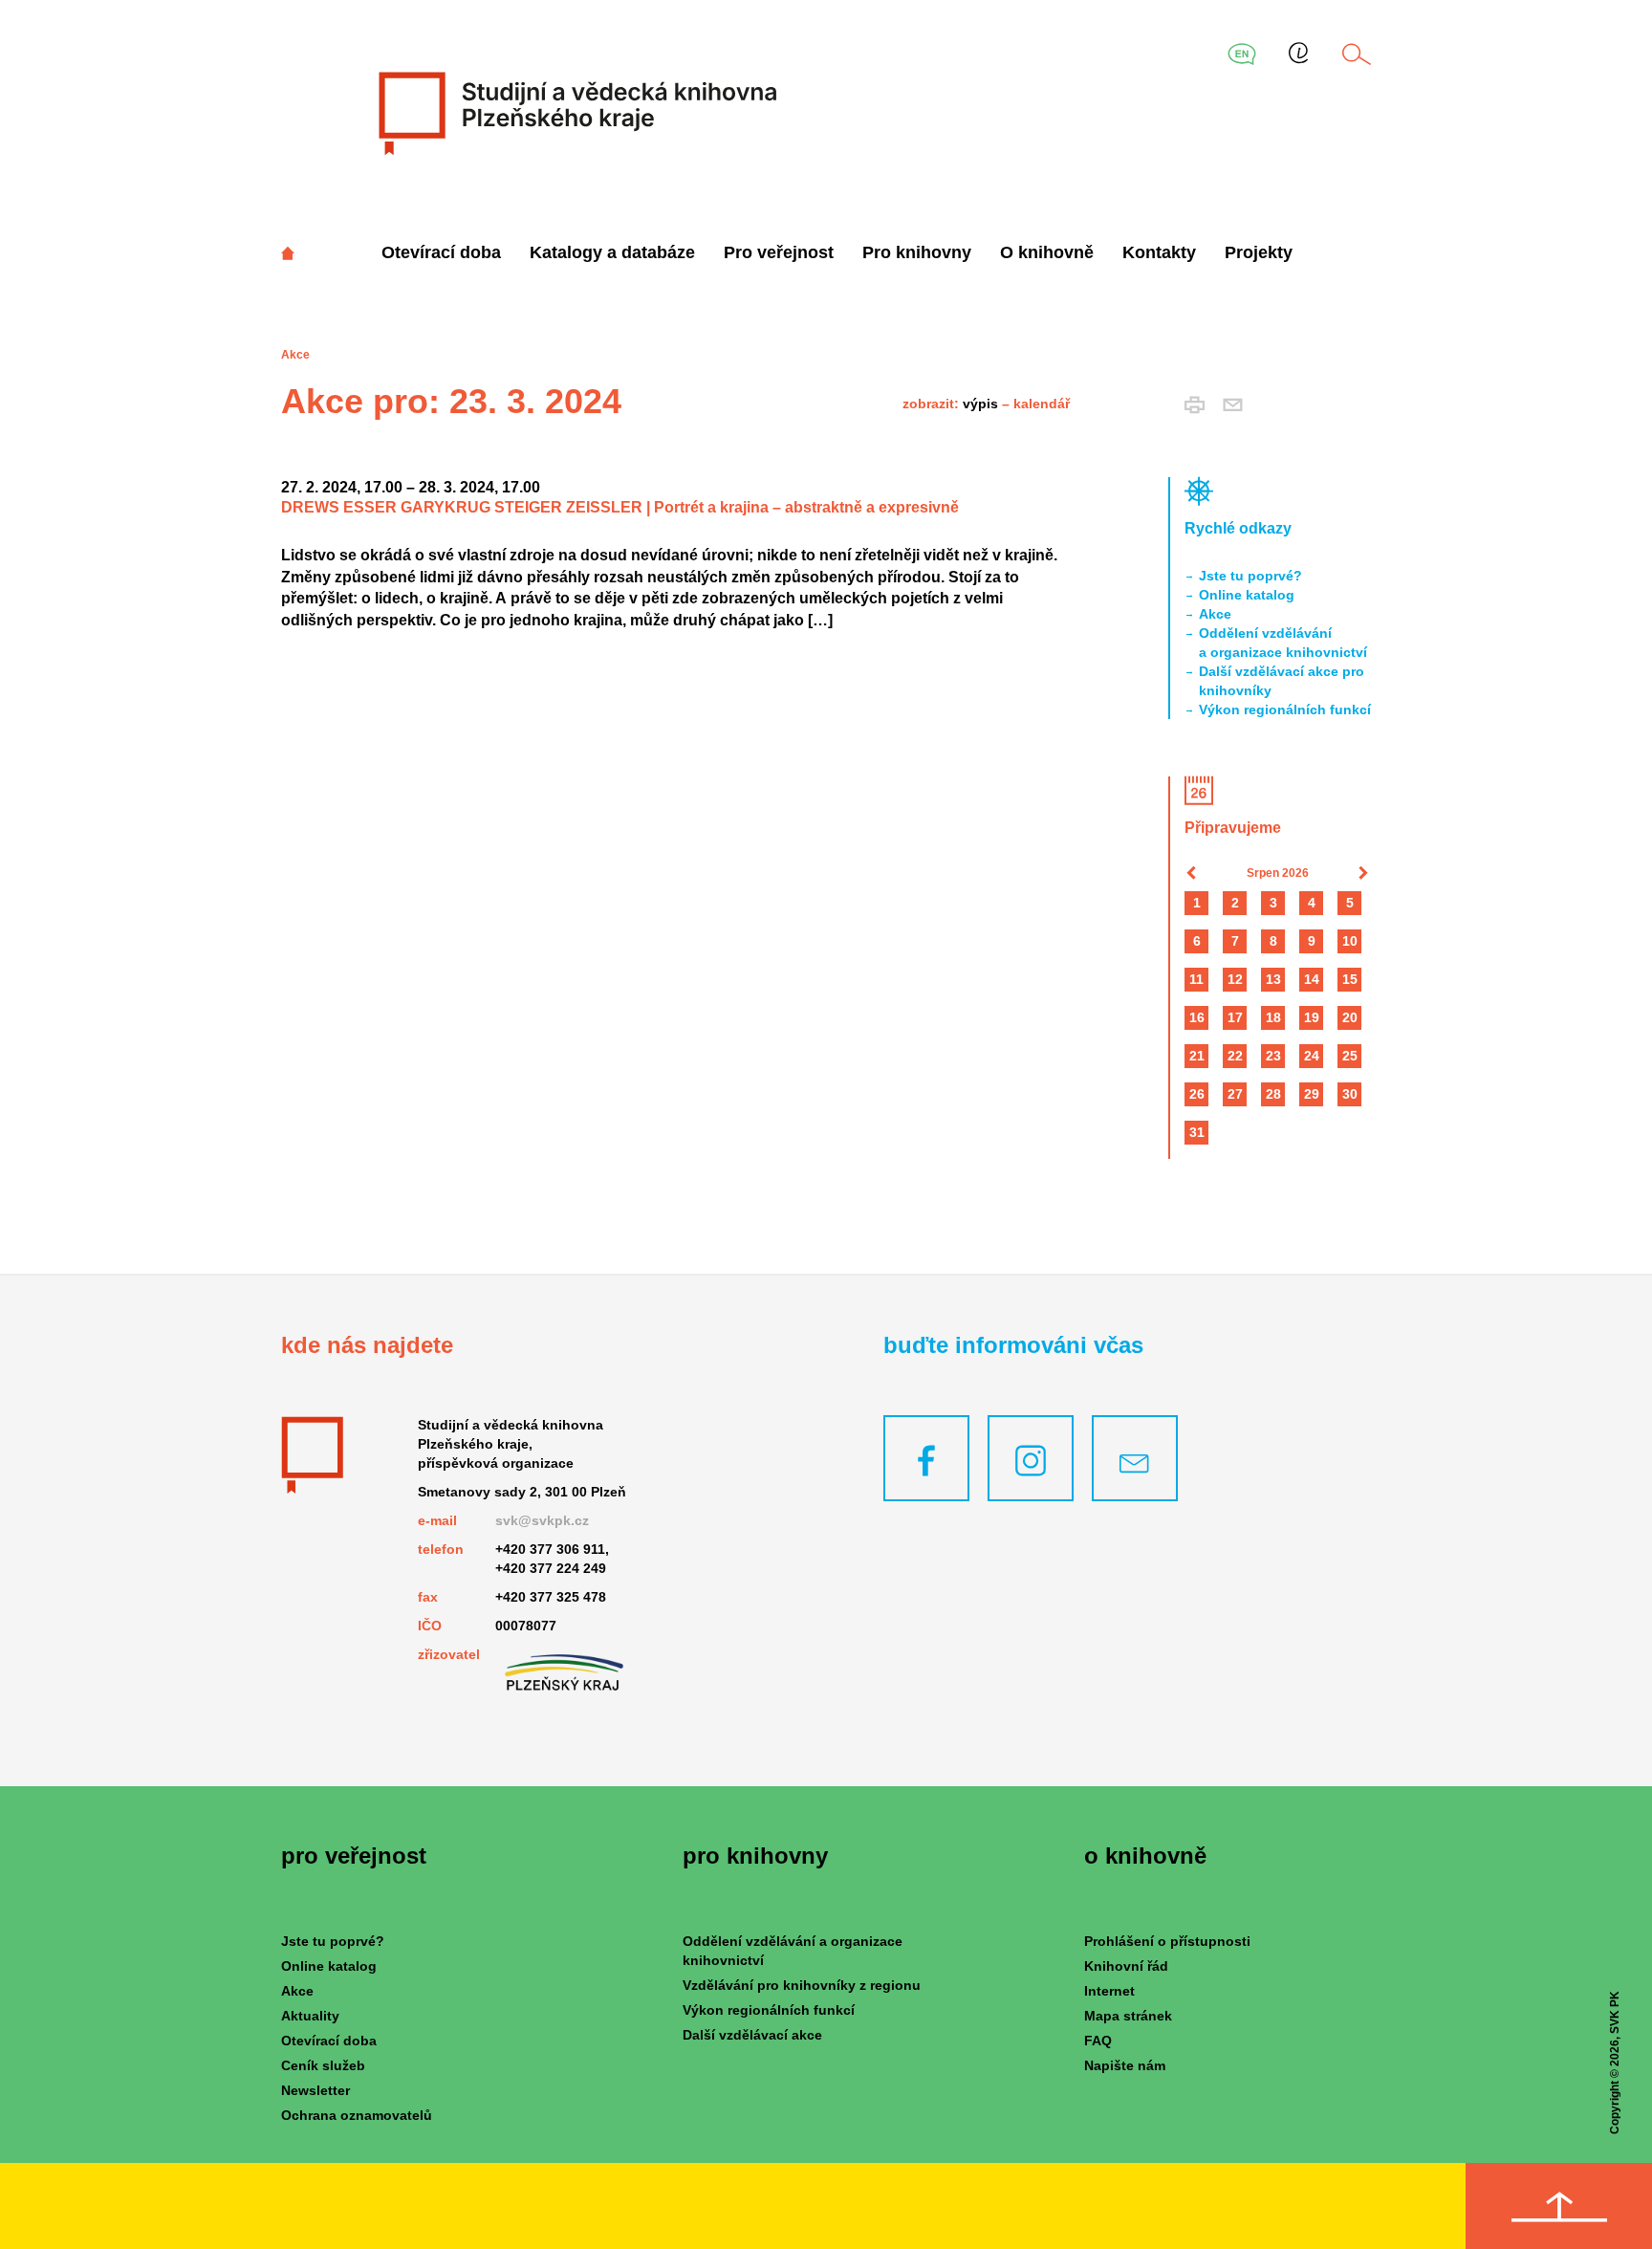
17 (1235, 1017)
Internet (1109, 1991)
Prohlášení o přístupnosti (1167, 1941)
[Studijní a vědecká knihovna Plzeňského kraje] (575, 113)
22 (1235, 1056)
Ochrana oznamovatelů (357, 2115)
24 (1312, 1056)
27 (1235, 1094)
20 (1350, 1017)
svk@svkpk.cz (542, 1520)
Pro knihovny (917, 252)
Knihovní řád (1126, 1966)
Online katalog (1247, 595)
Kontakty (1159, 252)
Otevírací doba (441, 252)
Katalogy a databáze (612, 252)
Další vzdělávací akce (752, 2035)
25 (1350, 1056)
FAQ (1098, 2041)
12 (1235, 979)
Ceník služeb (323, 2065)
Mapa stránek (1128, 2016)
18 (1273, 1017)
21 (1197, 1056)
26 (1197, 1094)
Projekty (1259, 252)
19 (1312, 1017)
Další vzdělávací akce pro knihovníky (1282, 681)
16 (1197, 1017)
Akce (1215, 614)
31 (1197, 1132)
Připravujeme (1233, 828)
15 (1350, 979)
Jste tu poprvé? (1250, 576)
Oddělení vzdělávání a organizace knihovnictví (1283, 643)
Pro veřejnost (779, 252)
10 (1350, 941)
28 (1273, 1094)
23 (1273, 1056)
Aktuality (310, 2016)
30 (1350, 1094)
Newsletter (315, 2090)
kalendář (1042, 404)
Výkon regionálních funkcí (1285, 710)
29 (1312, 1094)
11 (1196, 979)
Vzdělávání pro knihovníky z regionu (802, 1985)
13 (1273, 979)
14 (1312, 979)
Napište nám (1125, 2065)
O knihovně (1047, 252)
